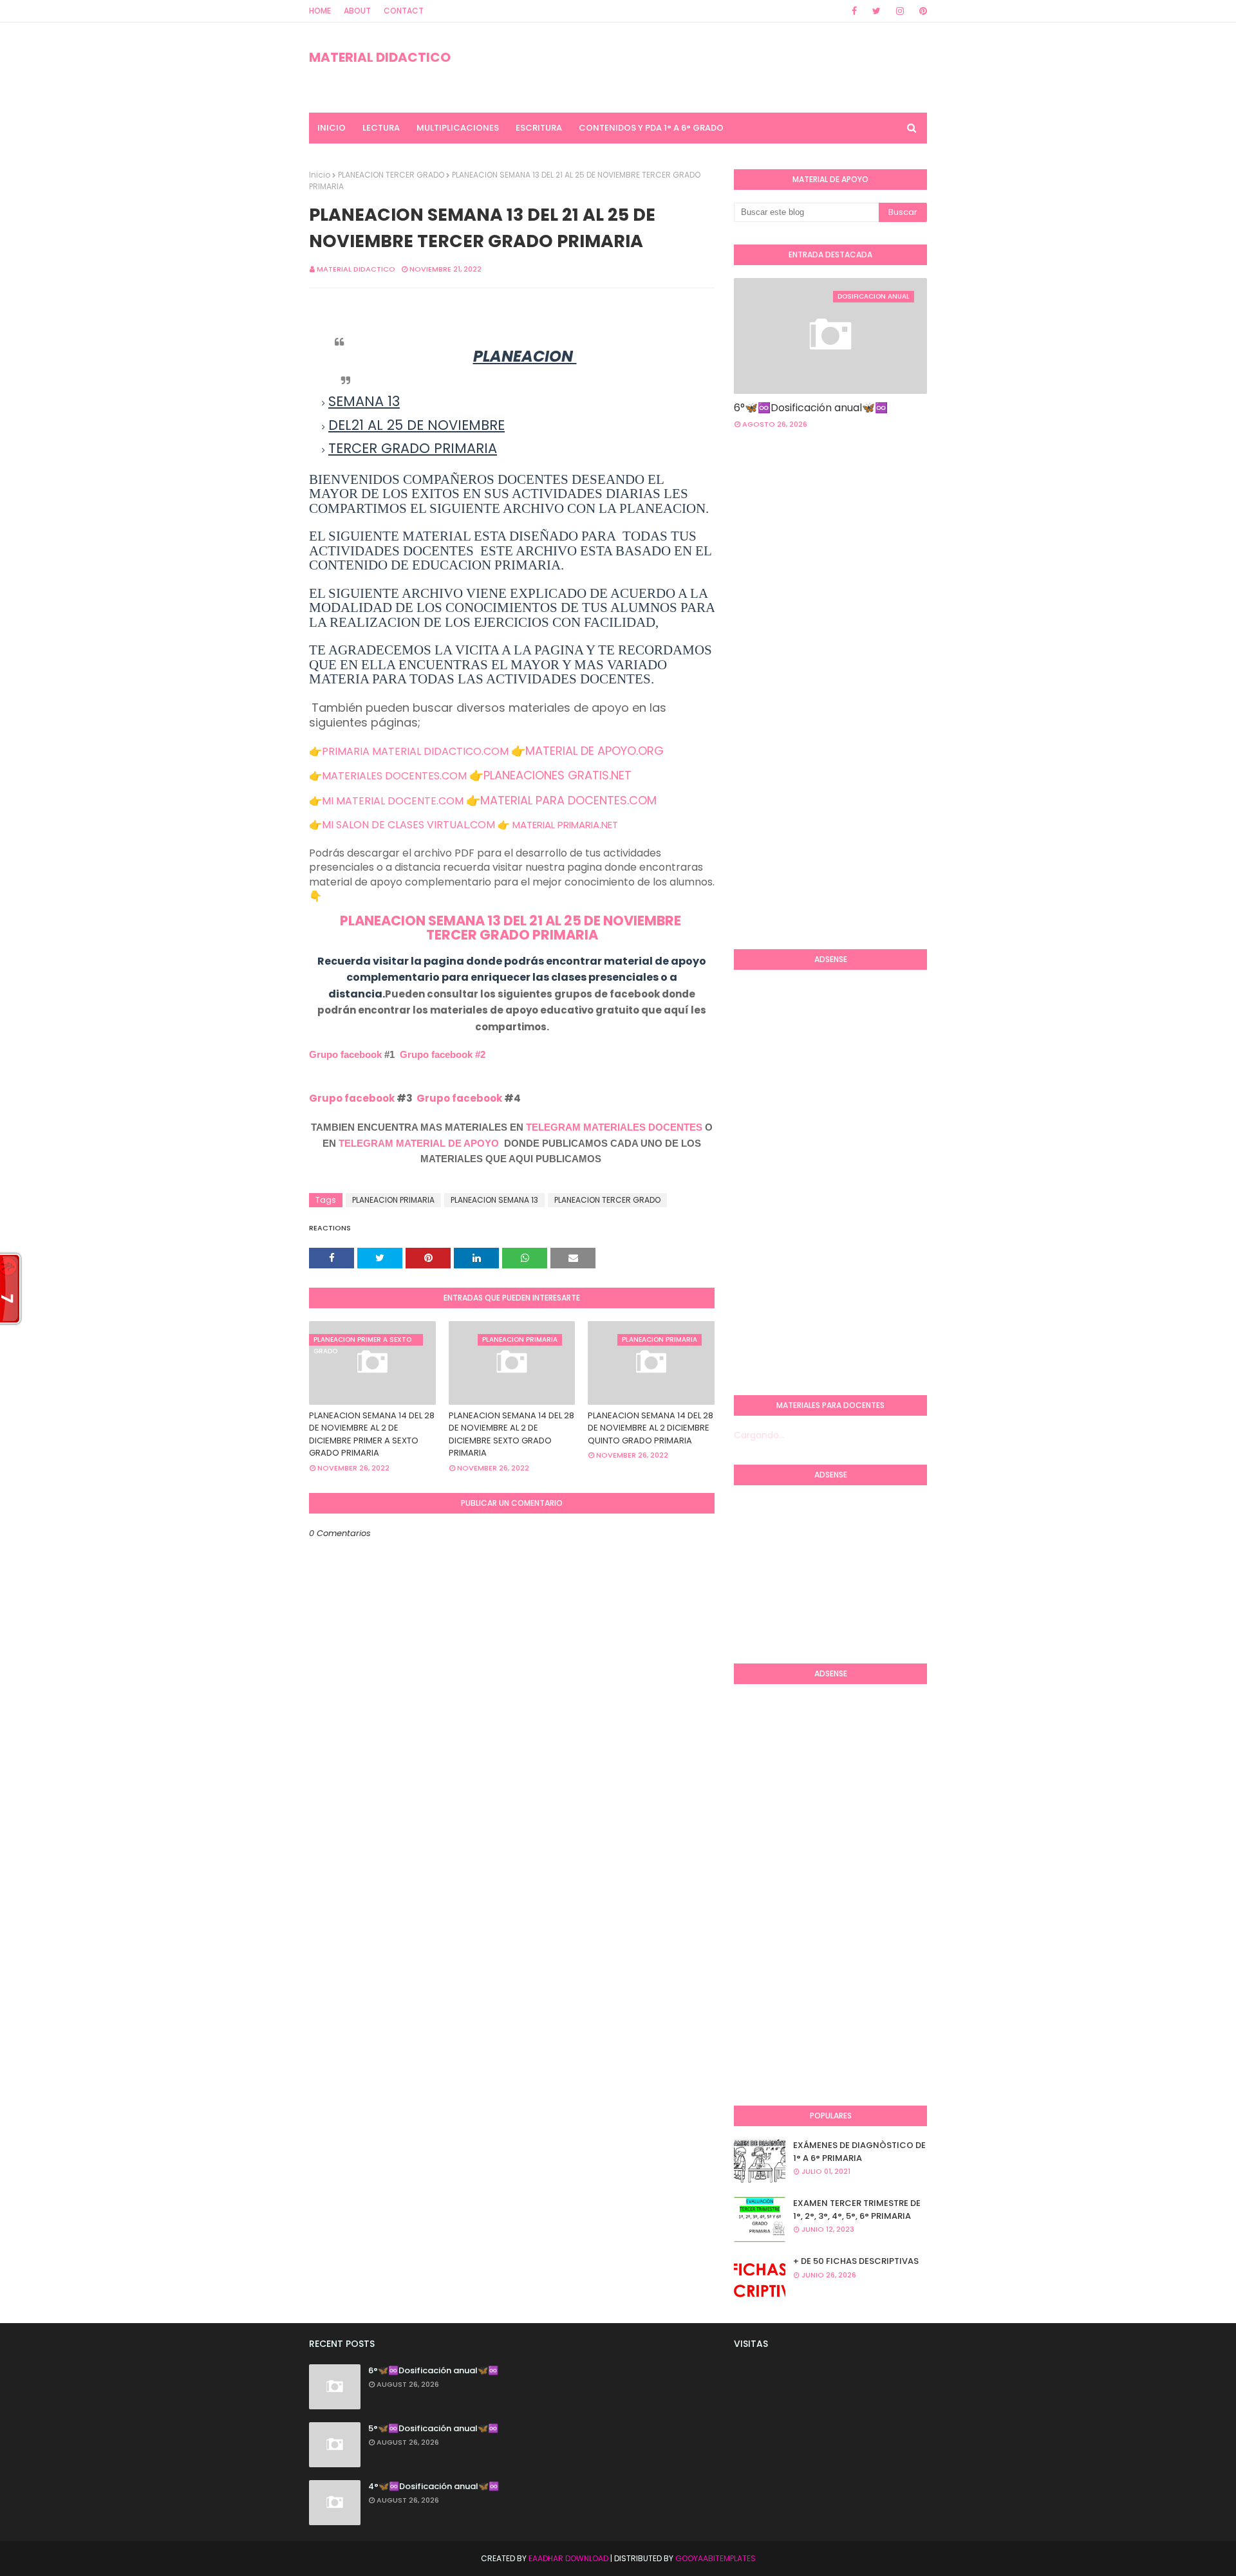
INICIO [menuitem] (332, 128)
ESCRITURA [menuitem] (539, 128)
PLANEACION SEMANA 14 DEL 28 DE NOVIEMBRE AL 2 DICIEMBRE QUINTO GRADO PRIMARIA (651, 1428)
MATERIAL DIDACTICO (380, 57)
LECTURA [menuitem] (381, 128)
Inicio (320, 175)
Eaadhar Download (568, 2558)
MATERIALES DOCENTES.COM (394, 776)
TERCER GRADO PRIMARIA (512, 935)
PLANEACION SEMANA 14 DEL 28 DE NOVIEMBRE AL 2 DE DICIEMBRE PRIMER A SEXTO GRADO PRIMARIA (372, 1434)
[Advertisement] (785, 730)
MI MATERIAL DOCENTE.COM (393, 801)
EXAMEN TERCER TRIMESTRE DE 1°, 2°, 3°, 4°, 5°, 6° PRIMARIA (857, 2210)
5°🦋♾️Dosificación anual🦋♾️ (433, 2428)
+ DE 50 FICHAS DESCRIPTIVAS (856, 2261)
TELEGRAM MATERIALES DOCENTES (614, 1127)
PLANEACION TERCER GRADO (391, 175)
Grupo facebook (345, 1054)
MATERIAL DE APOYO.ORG (595, 751)
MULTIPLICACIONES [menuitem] (458, 128)
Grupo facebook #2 (443, 1054)
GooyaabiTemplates (716, 2558)
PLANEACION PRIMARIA (393, 1200)
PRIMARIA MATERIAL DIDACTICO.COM (415, 751)
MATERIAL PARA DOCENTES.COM (568, 800)
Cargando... (759, 1435)
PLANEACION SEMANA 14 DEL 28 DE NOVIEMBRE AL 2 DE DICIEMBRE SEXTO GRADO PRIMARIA (511, 1434)
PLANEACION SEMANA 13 (494, 1200)
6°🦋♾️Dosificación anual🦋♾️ (811, 408)
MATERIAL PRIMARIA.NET (565, 825)
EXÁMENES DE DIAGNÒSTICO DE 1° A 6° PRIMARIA (859, 2152)
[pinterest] (921, 11)
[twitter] (876, 11)
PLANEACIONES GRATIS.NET (557, 775)
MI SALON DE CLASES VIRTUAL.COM (408, 825)
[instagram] (900, 11)
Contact (404, 11)
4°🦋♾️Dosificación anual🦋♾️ (434, 2486)
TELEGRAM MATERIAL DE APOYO (419, 1143)
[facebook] (854, 11)
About (357, 11)
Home (320, 11)
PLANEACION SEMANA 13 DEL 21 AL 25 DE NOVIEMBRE (512, 921)
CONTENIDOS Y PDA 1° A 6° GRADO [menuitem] (651, 128)
